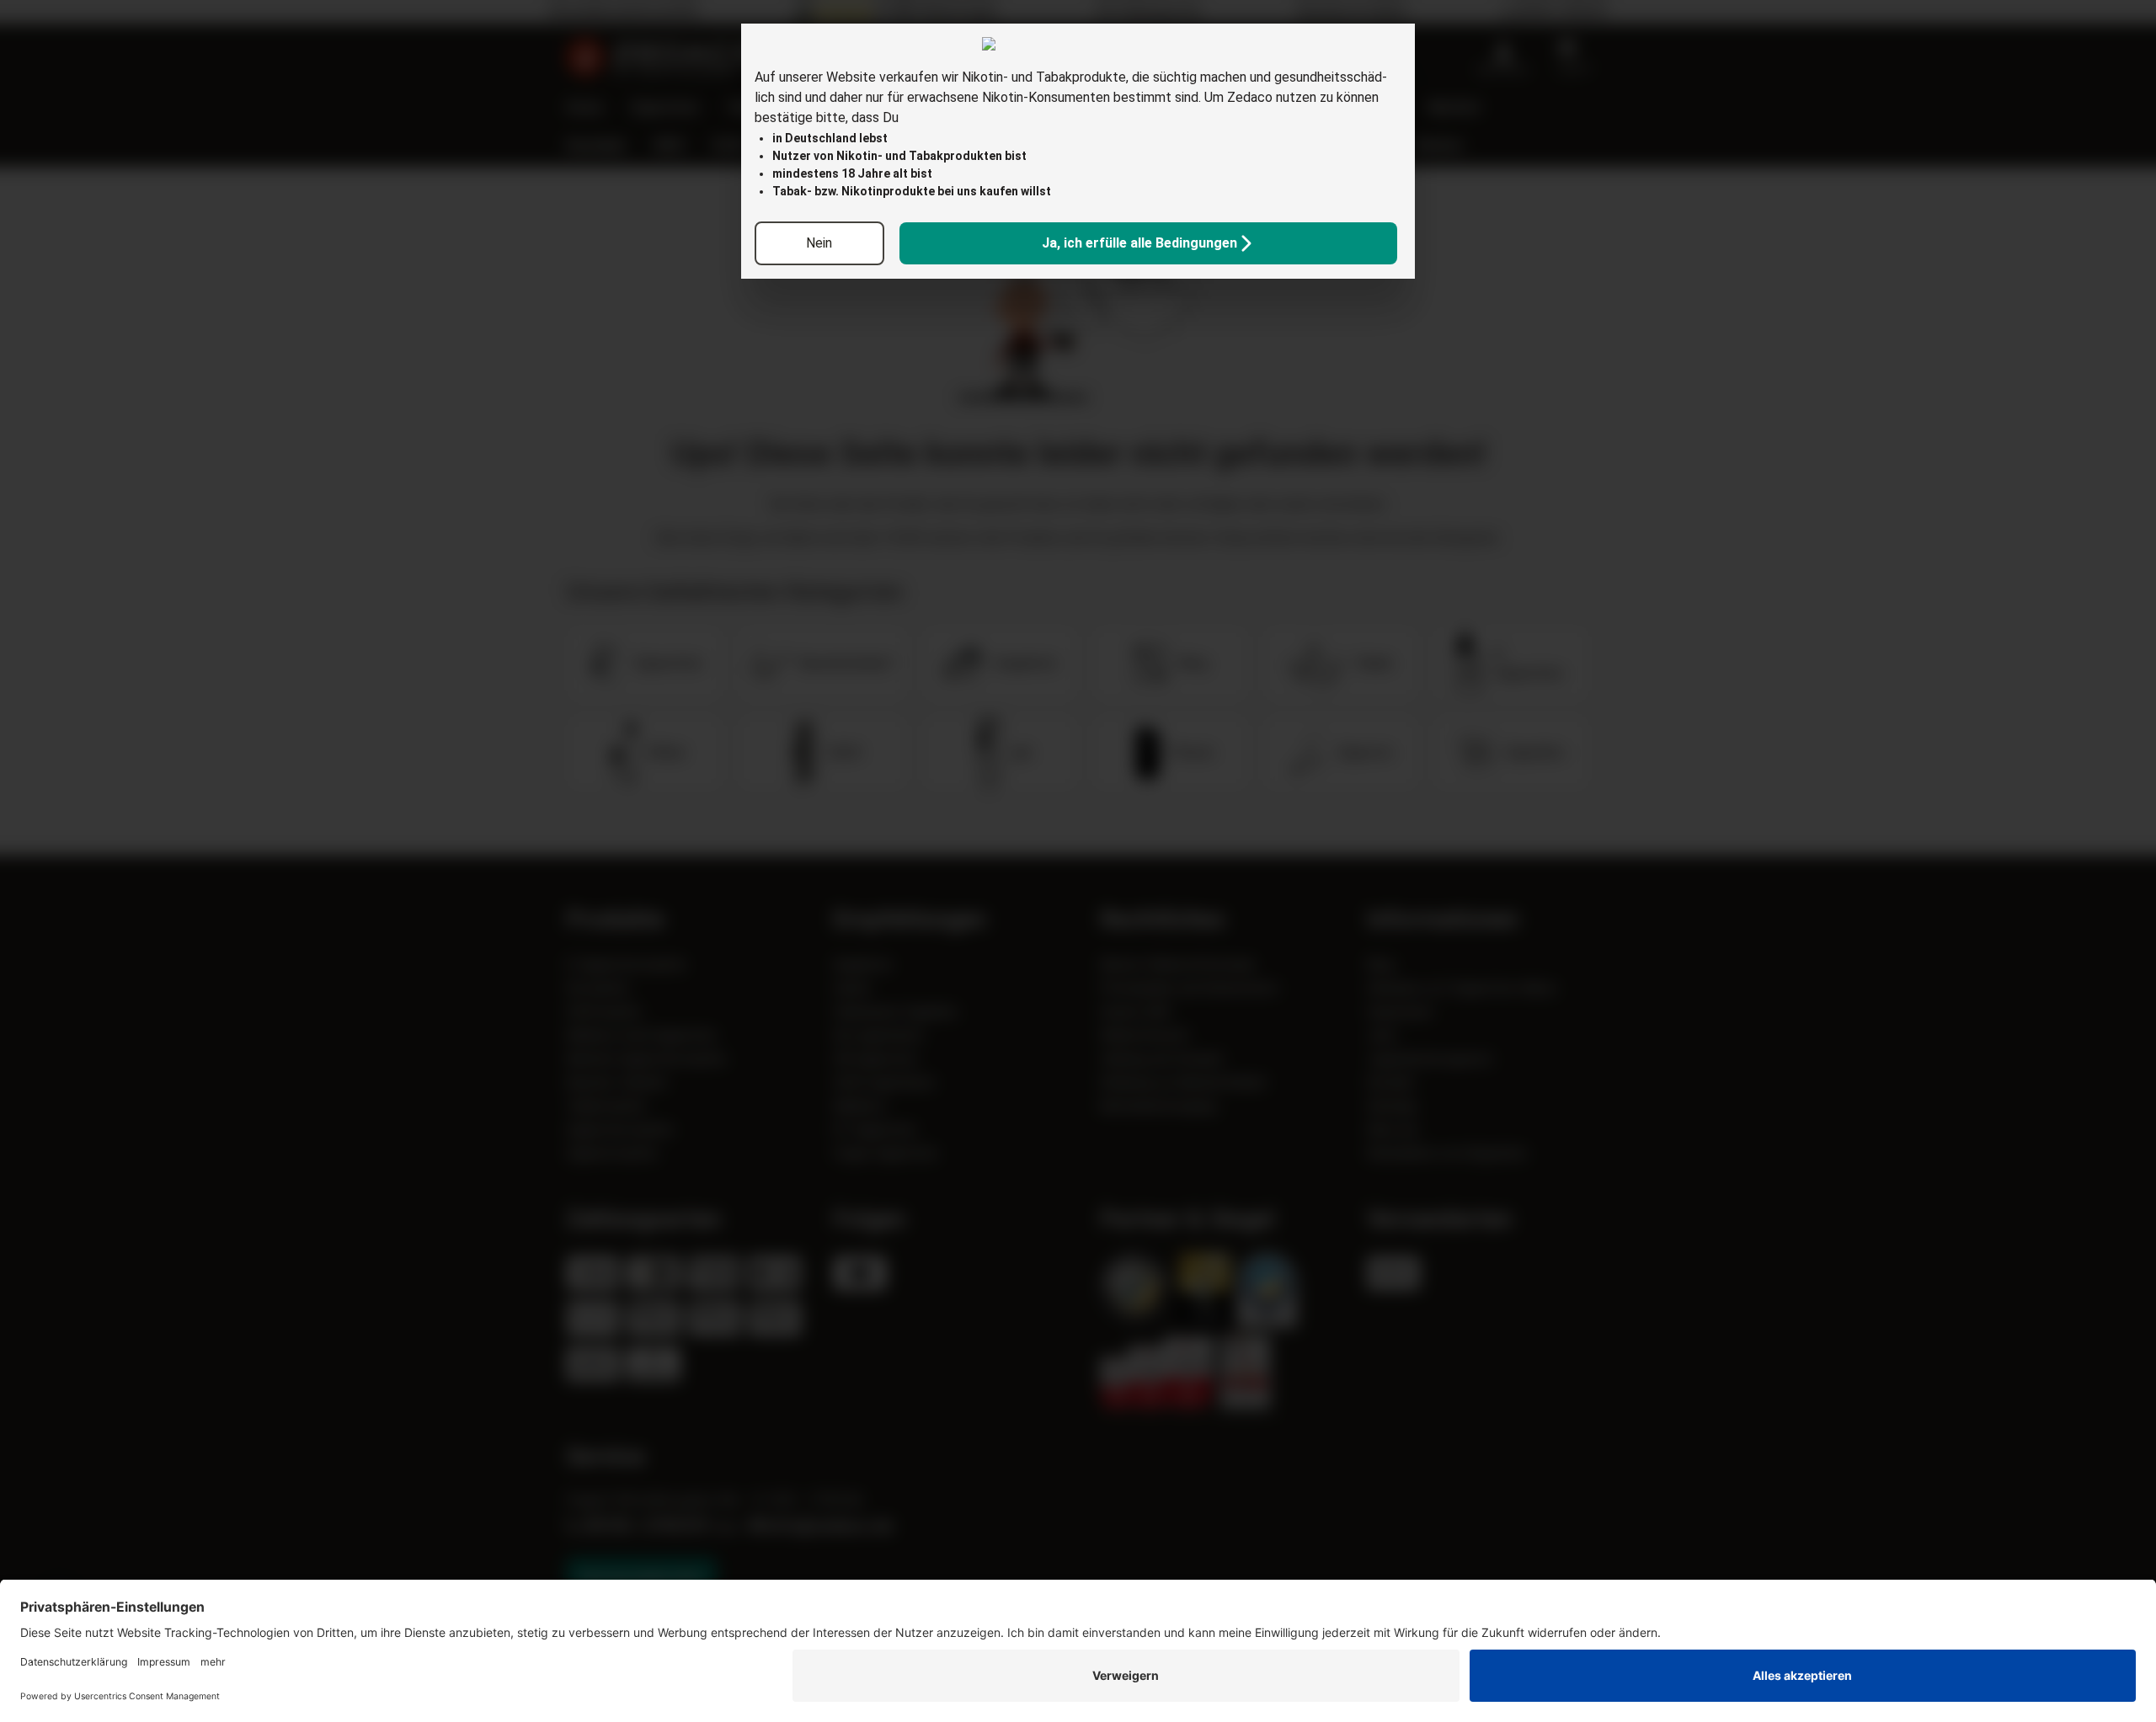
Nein (819, 243)
